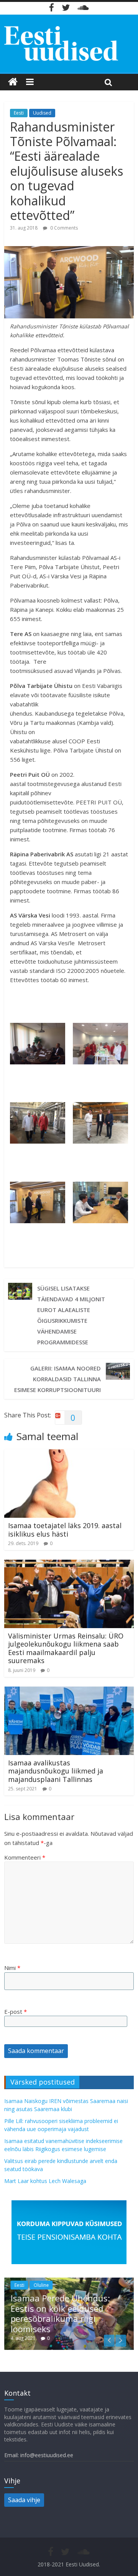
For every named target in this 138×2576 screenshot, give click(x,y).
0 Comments (63, 228)
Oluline (41, 2285)
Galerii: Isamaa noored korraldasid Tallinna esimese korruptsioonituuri (58, 1379)
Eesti (19, 113)
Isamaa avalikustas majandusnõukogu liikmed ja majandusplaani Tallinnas (56, 1771)
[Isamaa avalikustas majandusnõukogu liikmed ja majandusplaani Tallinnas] (69, 1691)
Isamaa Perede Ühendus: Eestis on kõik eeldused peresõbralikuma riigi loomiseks (60, 2313)
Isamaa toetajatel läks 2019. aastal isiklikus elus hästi (65, 1530)
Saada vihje (24, 2500)
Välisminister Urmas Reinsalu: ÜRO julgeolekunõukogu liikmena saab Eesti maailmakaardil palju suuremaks (66, 1648)
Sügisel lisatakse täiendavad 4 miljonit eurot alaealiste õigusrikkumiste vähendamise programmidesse (71, 1315)
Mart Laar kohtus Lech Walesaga (45, 2181)
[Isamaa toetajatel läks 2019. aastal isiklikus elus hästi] (69, 1454)
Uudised (42, 113)
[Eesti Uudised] (13, 82)
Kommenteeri (25, 1857)
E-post (16, 2012)
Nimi (12, 1968)
